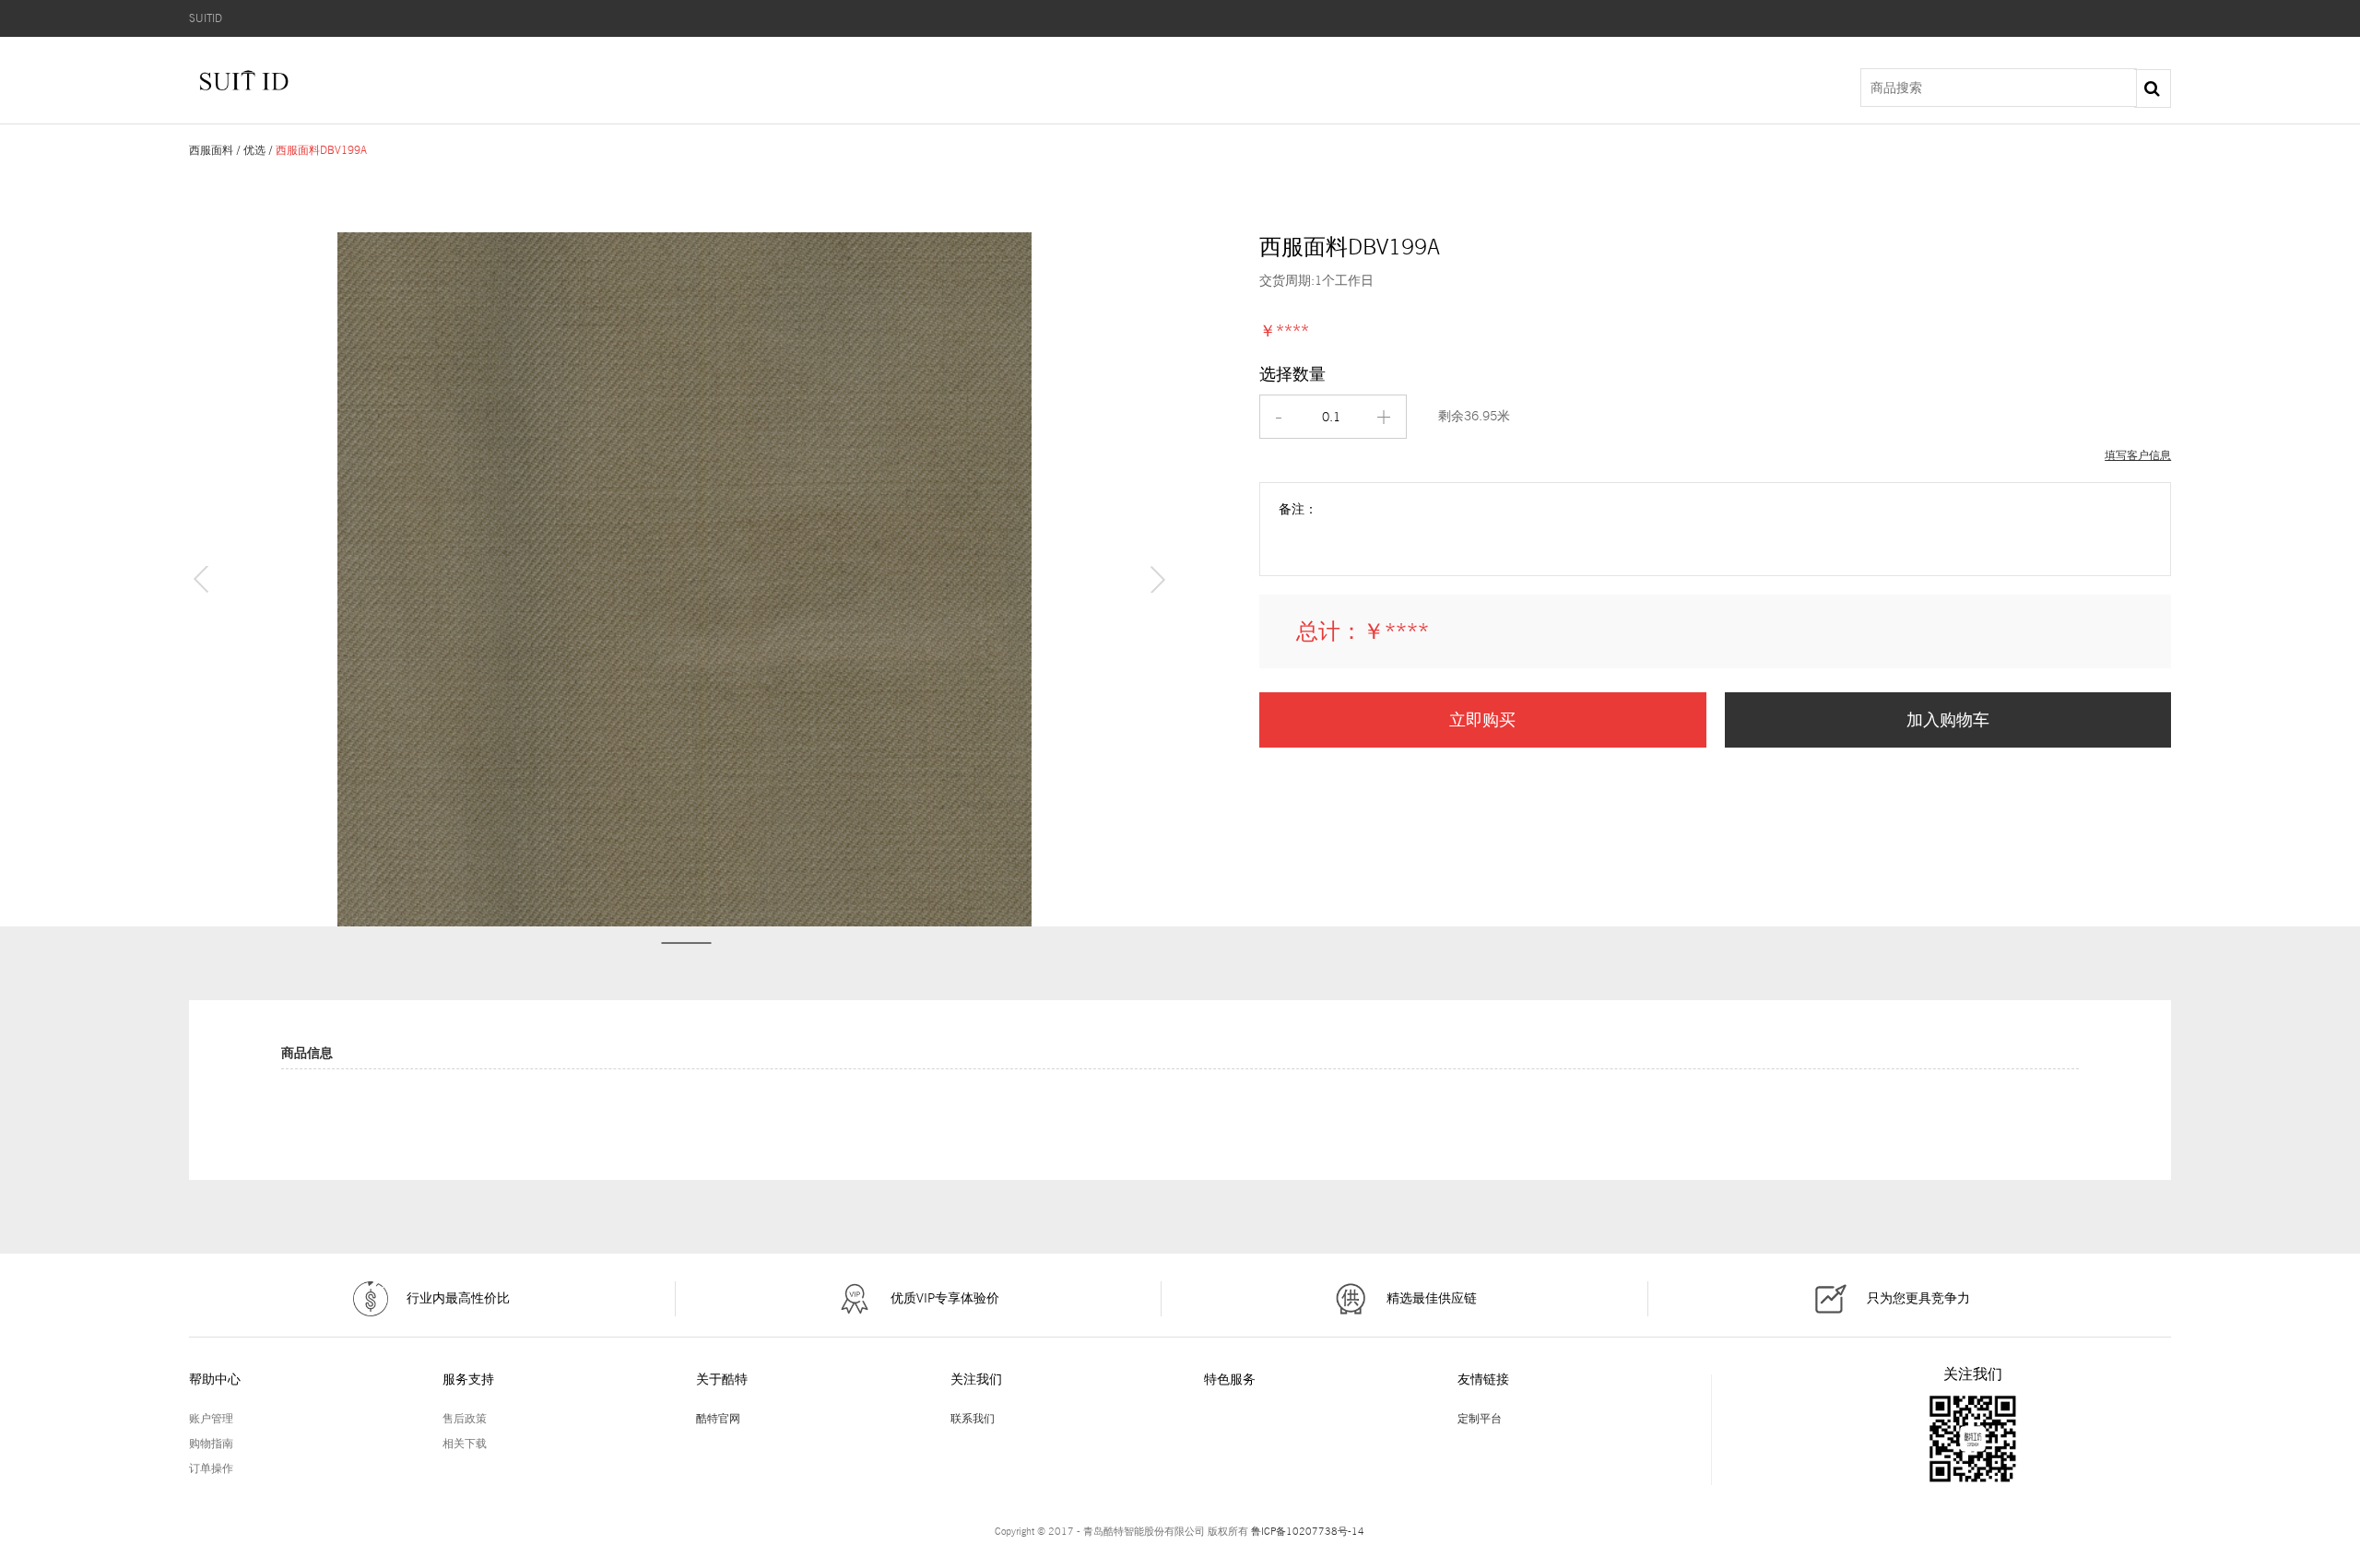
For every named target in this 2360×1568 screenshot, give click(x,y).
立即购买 (1482, 719)
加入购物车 (1948, 719)
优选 (254, 150)
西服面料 (211, 150)
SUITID (206, 18)
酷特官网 (718, 1418)
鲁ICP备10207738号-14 (1308, 1531)
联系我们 (973, 1418)
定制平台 (1480, 1418)
